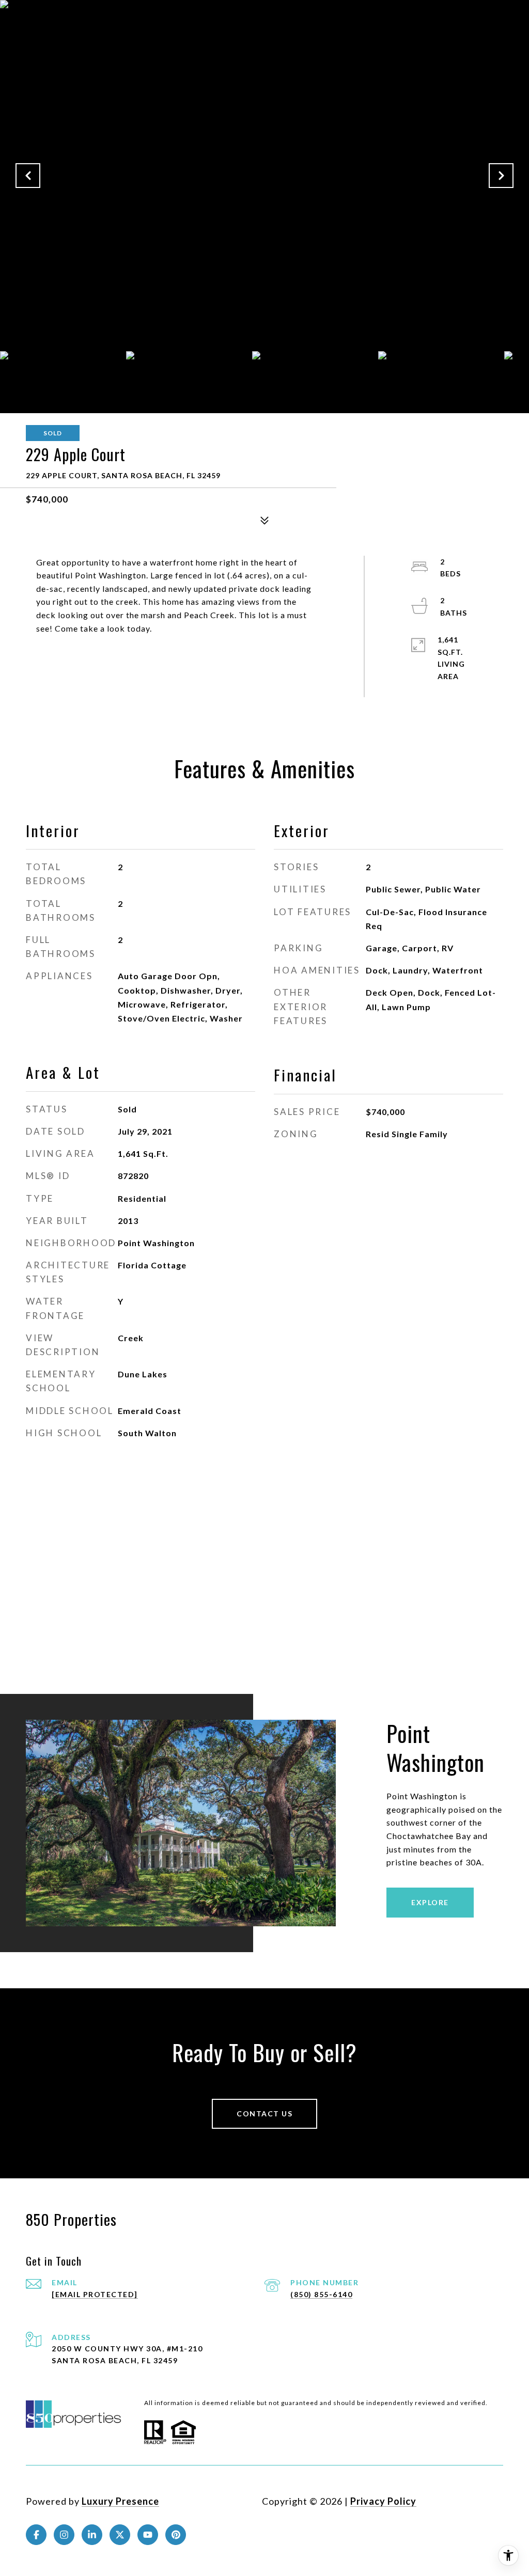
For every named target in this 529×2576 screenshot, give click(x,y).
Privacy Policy (383, 2501)
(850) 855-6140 (321, 2294)
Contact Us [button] (264, 2114)
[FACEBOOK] (36, 2535)
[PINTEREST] (176, 2535)
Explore (430, 1902)
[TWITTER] (120, 2535)
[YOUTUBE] (148, 2535)
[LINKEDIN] (92, 2535)
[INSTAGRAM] (64, 2535)
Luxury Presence (120, 2501)
